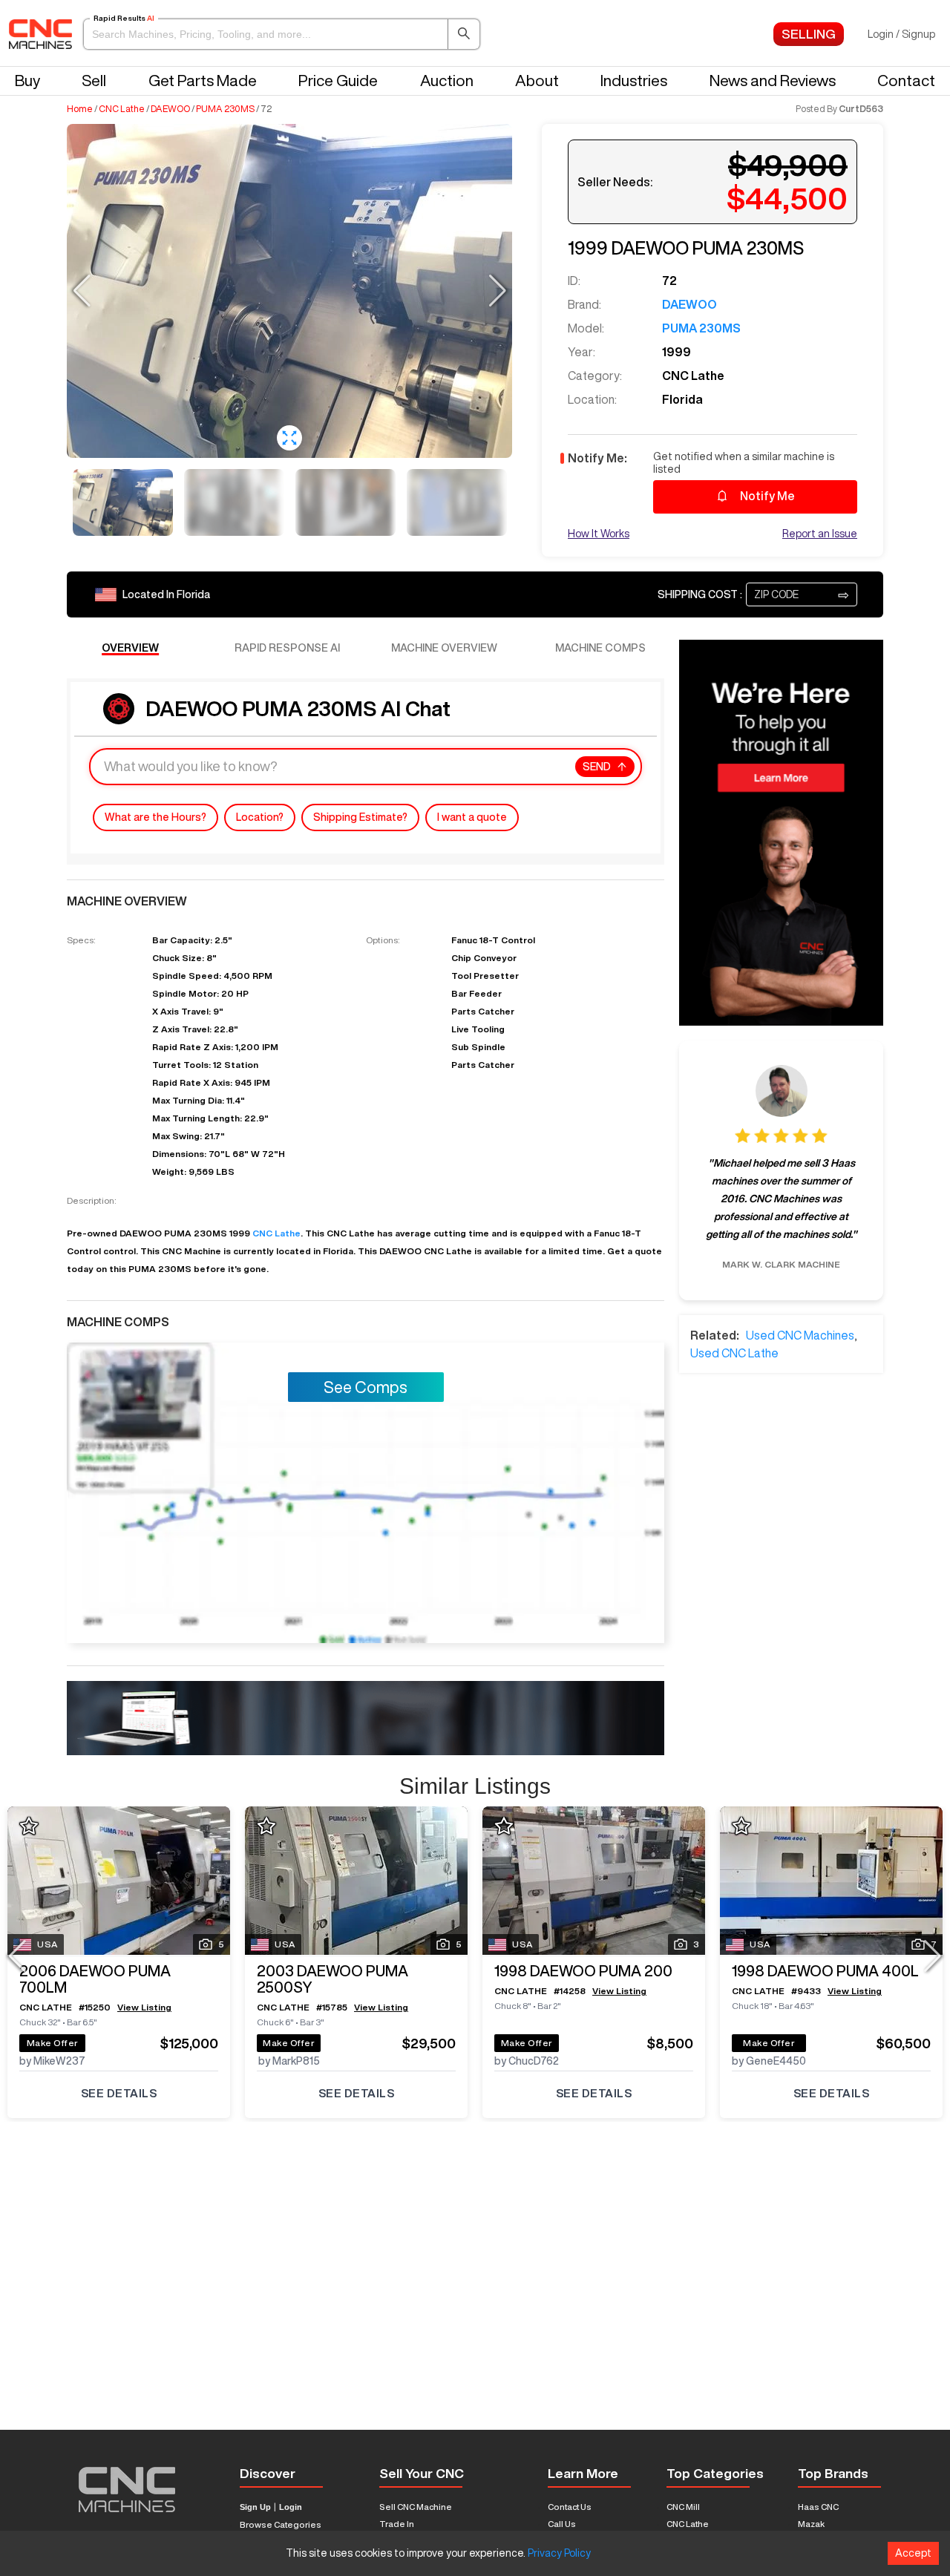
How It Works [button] (599, 534)
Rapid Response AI (287, 648)
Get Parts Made (203, 81)
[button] (282, 34)
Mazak (811, 2524)
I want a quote (472, 817)
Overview (130, 648)
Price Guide (338, 81)
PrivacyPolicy (559, 2553)
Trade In (397, 2524)
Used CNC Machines (800, 1335)
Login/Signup (901, 34)
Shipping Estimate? (360, 817)
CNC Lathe (122, 109)
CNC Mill (683, 2507)
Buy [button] (27, 81)
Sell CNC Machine (416, 2507)
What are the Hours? (155, 817)
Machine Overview (444, 648)
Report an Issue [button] (820, 534)
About (537, 81)
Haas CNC (818, 2507)
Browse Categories (281, 2524)
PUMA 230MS (225, 109)
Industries (634, 81)
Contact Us (570, 2507)
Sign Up (255, 2507)
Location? (260, 817)
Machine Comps (600, 648)
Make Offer (53, 2043)
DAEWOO (170, 109)
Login (291, 2507)
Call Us (562, 2524)
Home (80, 109)
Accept (913, 2553)
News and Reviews (773, 81)
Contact (906, 81)
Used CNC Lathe (734, 1353)
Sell (94, 81)
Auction (447, 81)
